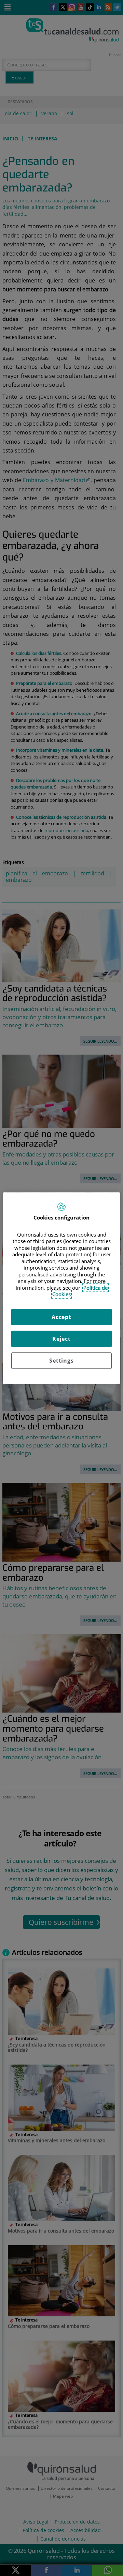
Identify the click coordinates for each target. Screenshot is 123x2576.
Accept (61, 1317)
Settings (61, 1361)
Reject (61, 1339)
